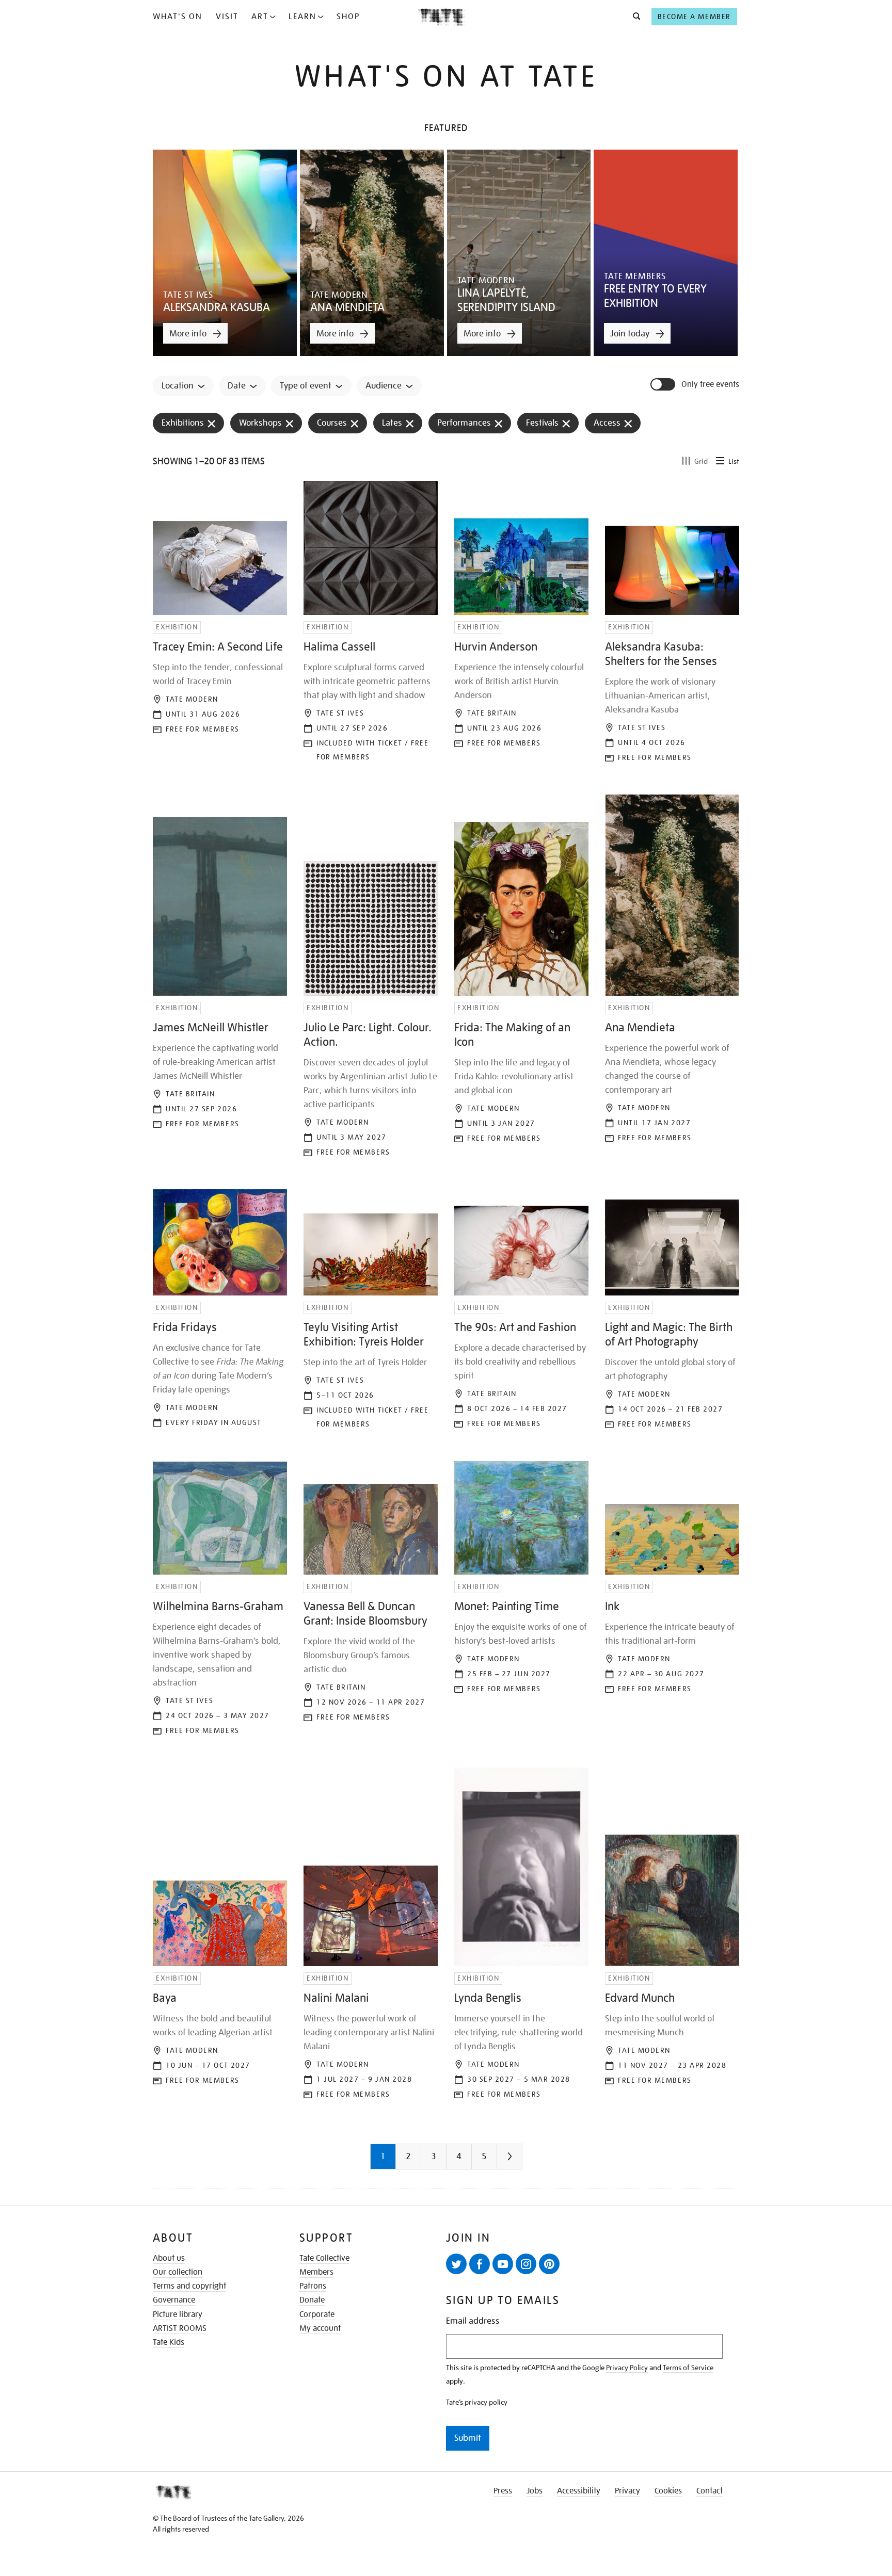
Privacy (627, 2491)
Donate (312, 2300)
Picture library (178, 2314)
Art (260, 17)
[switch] (664, 384)
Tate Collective (324, 2258)
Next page (530, 2160)
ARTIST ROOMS (180, 2328)
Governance (174, 2300)
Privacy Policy (627, 2368)
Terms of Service (688, 2368)
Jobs (535, 2491)
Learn (302, 17)
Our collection (178, 2272)
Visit (227, 17)
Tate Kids (169, 2342)
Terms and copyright (189, 2286)
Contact (710, 2491)
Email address (473, 2321)
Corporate (317, 2314)
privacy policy (486, 2402)
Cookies (668, 2491)
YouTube (503, 2264)
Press (503, 2491)
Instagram (526, 2264)
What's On (178, 17)
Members (316, 2272)
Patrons (313, 2286)
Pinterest (549, 2264)
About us (169, 2258)
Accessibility (579, 2491)
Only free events (710, 385)
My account (320, 2328)
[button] (634, 17)
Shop (348, 17)
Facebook (480, 2264)
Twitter (456, 2264)
